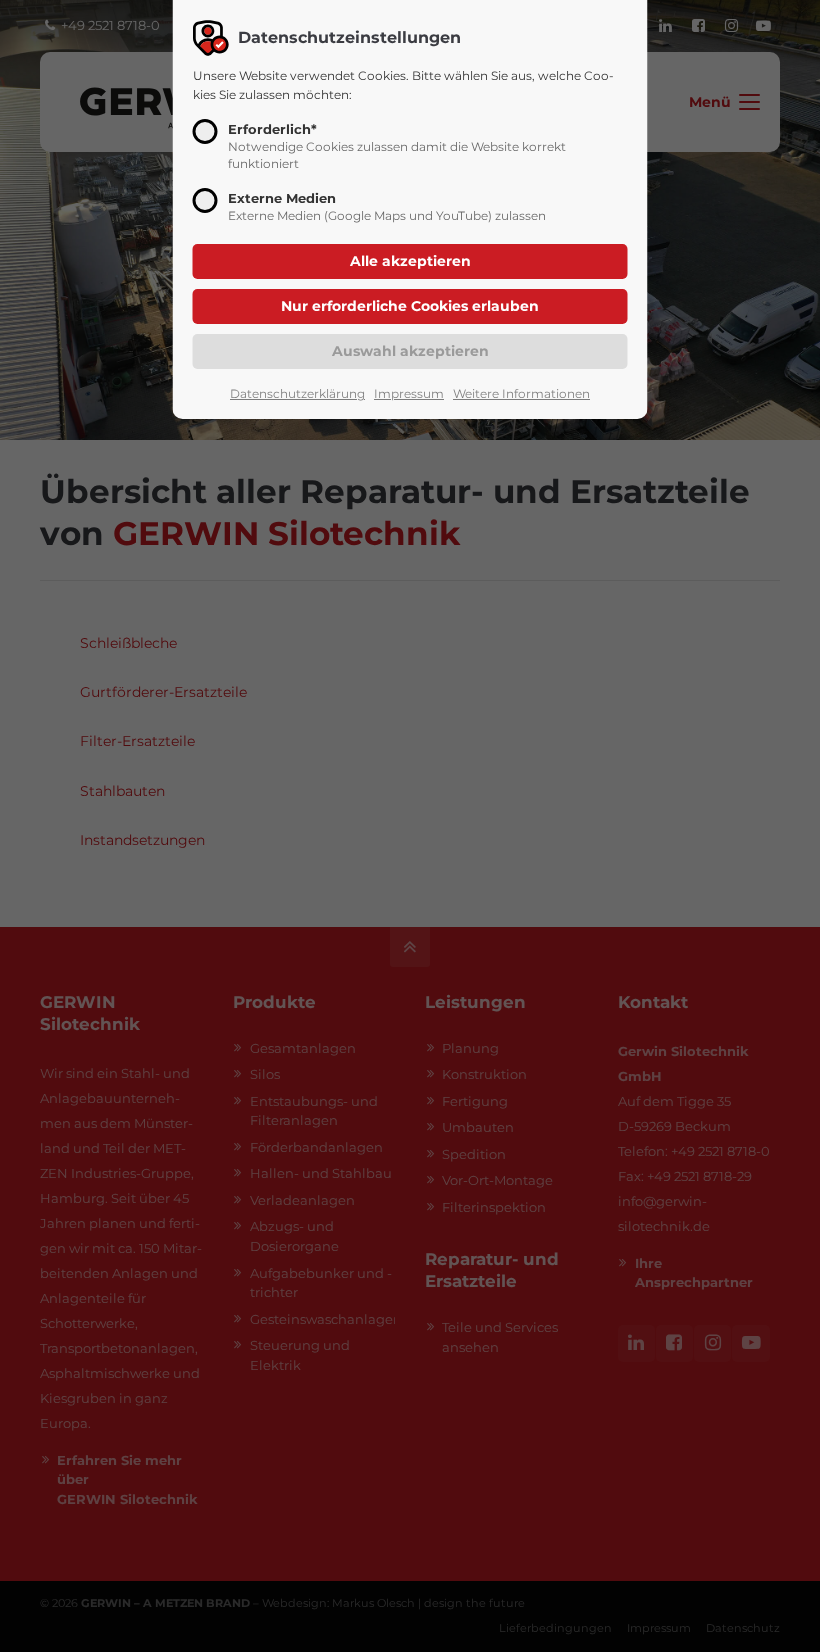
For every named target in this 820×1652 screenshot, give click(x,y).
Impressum (409, 393)
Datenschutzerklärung (297, 393)
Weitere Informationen (521, 393)
